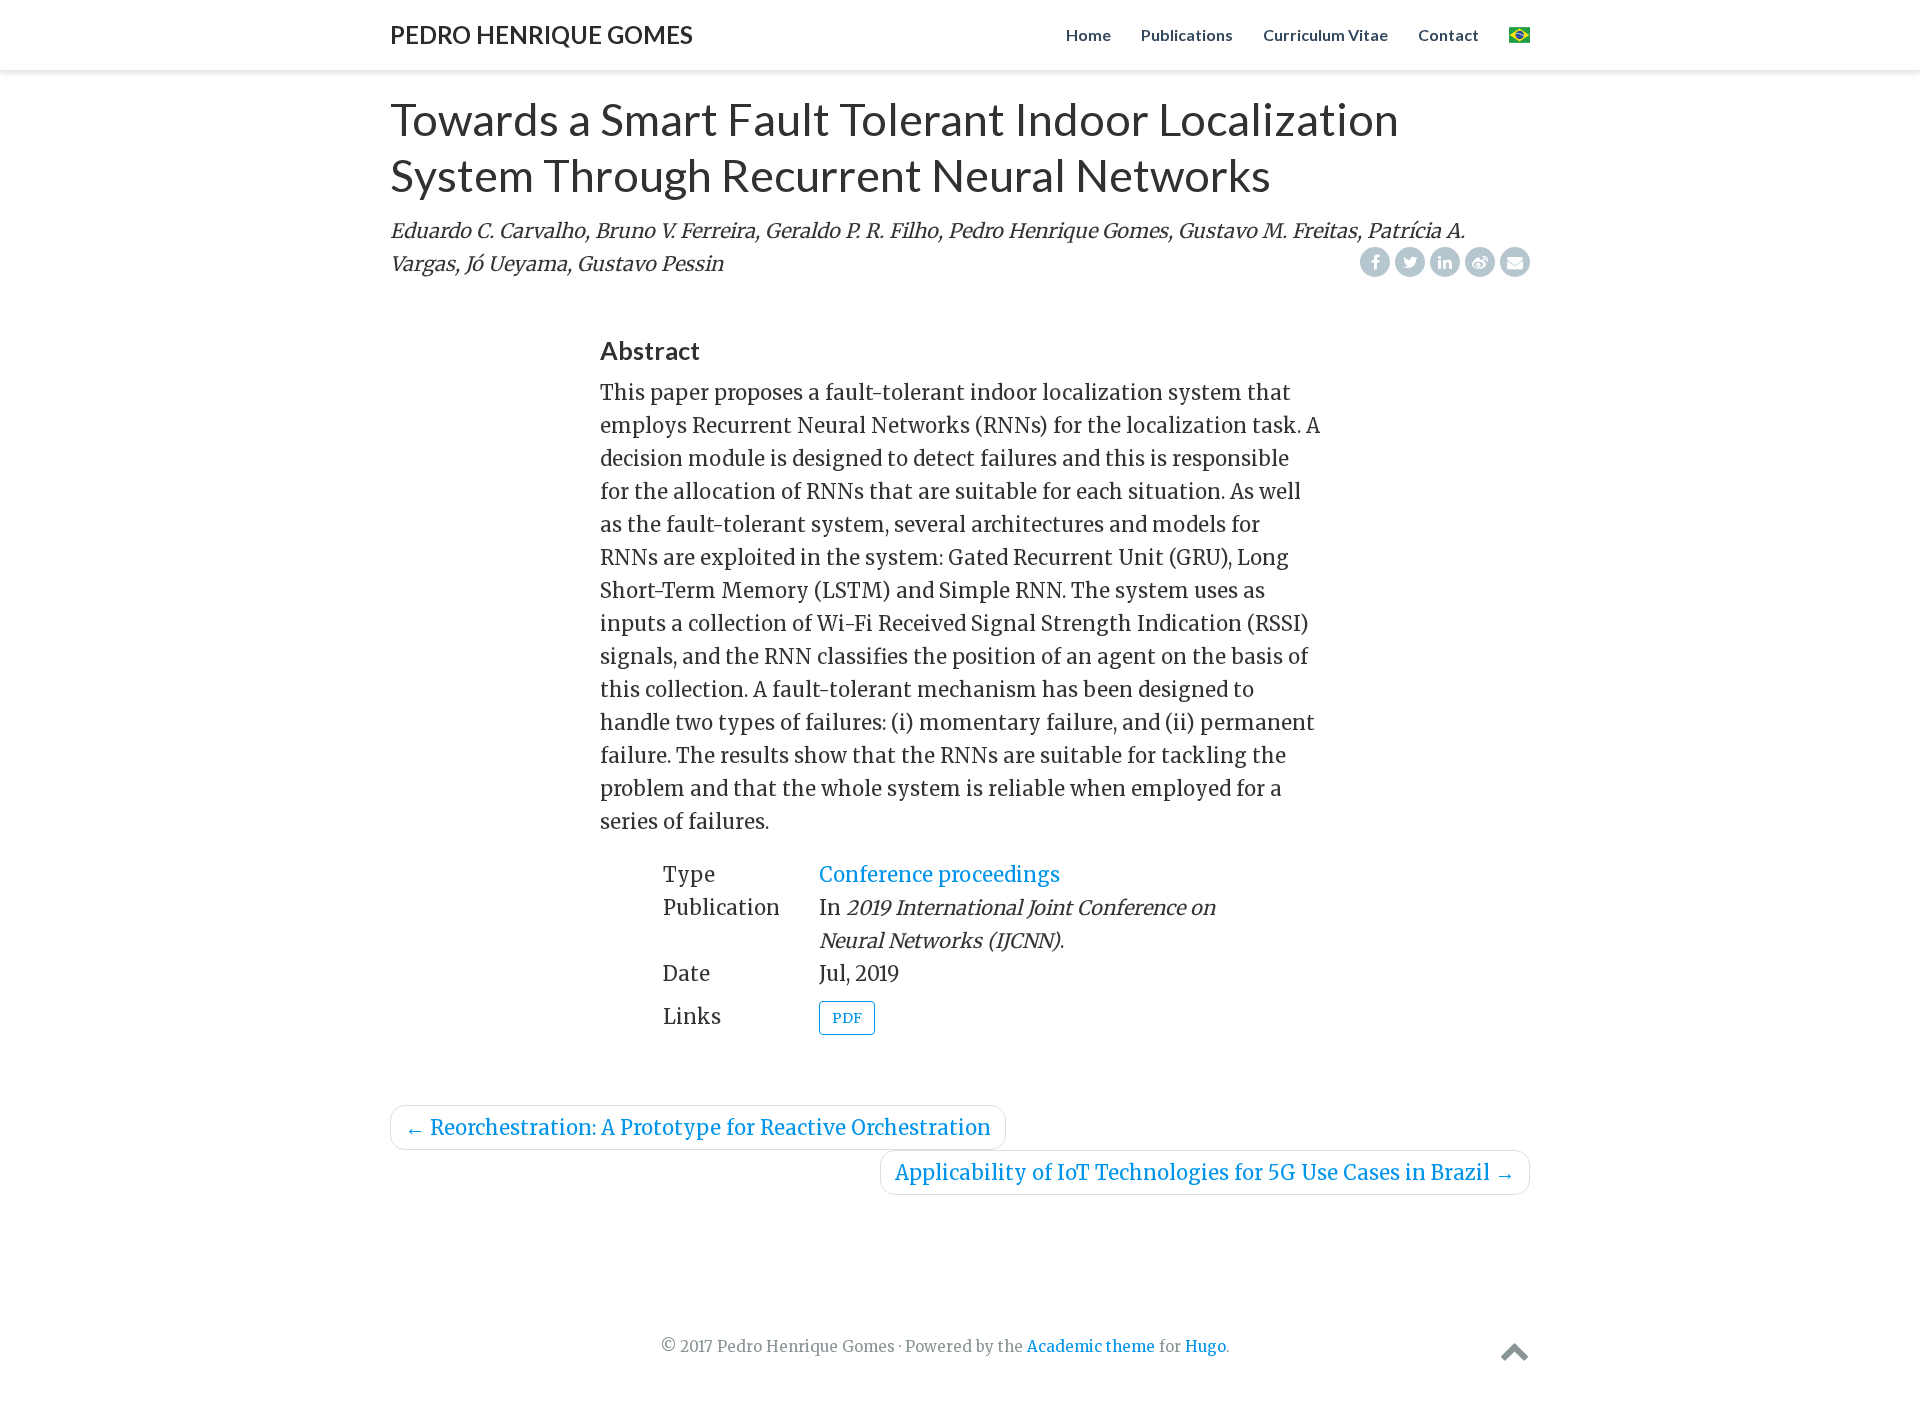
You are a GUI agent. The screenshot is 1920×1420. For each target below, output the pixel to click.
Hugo (1205, 1346)
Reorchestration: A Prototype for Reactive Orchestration (698, 1127)
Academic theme (1091, 1346)
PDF (847, 1018)
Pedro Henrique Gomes (541, 34)
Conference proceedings (939, 874)
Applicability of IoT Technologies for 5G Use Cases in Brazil (1205, 1172)
